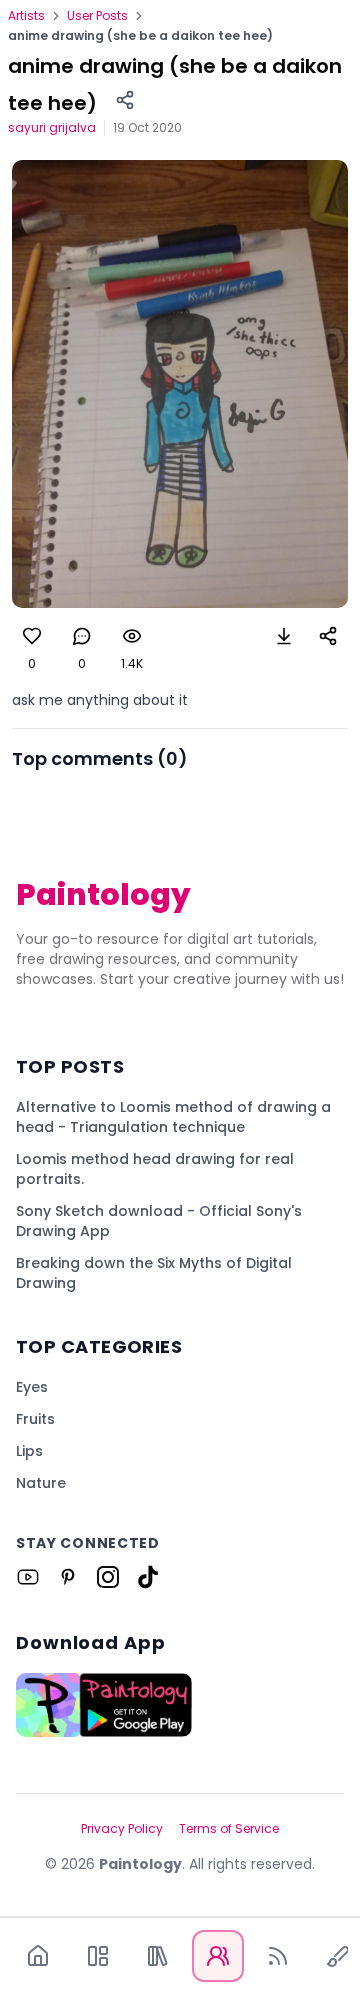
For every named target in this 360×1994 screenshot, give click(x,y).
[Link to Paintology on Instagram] (108, 1577)
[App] (98, 1956)
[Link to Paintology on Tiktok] (148, 1577)
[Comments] (82, 636)
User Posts (97, 16)
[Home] (38, 1956)
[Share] (125, 100)
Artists (26, 16)
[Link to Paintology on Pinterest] (68, 1577)
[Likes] (32, 636)
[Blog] (278, 1956)
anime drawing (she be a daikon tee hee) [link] (140, 36)
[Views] (132, 636)
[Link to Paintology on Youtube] (28, 1577)
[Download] (284, 636)
